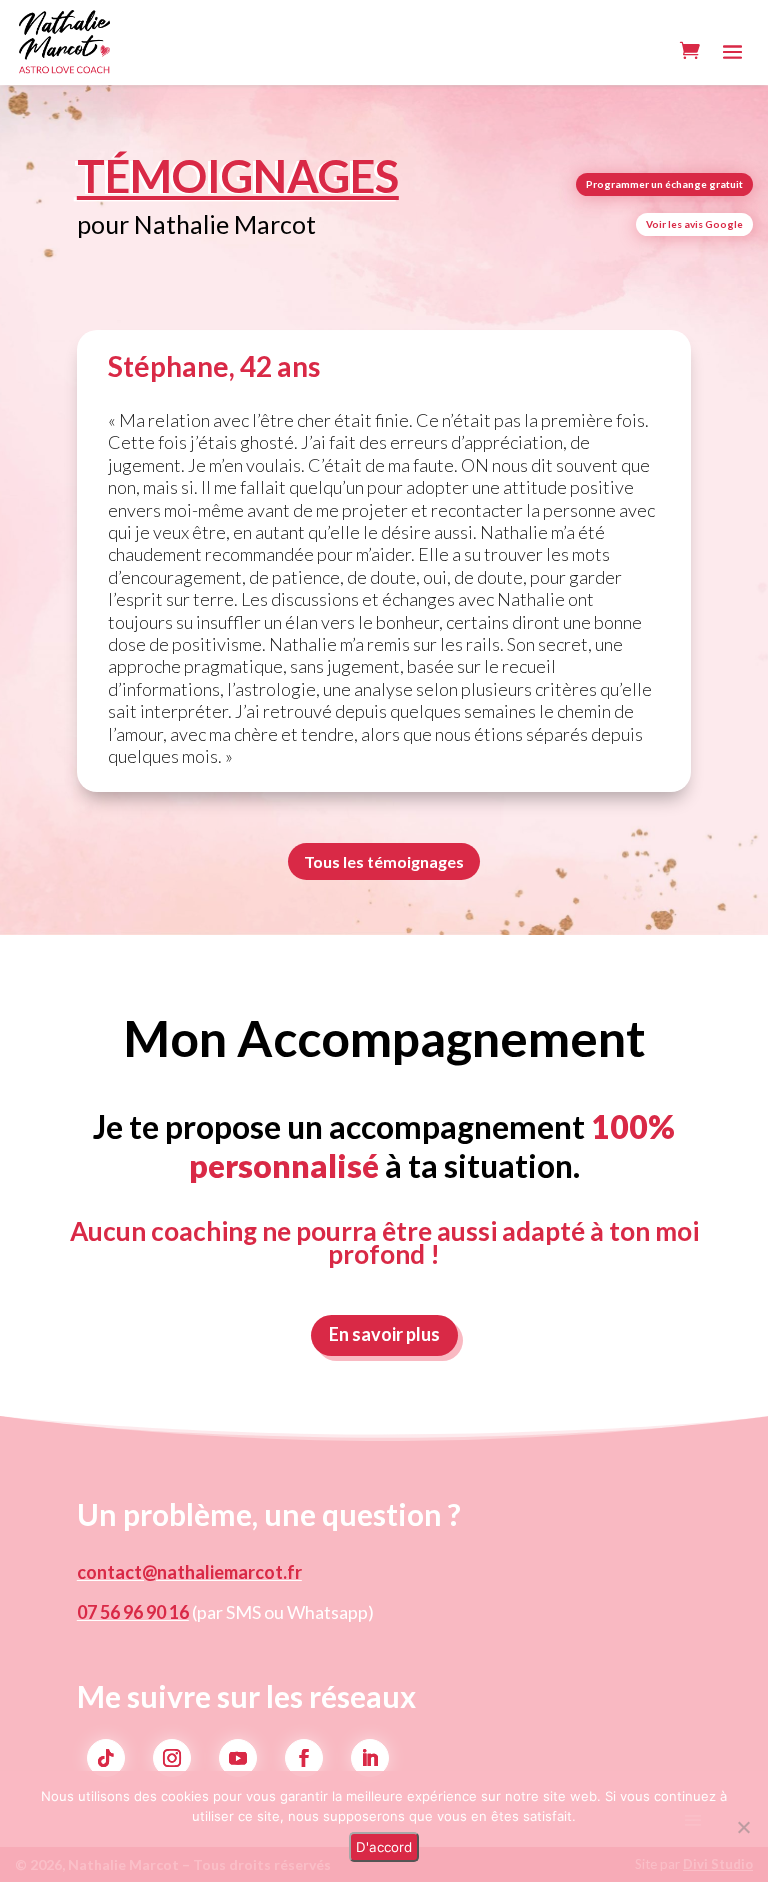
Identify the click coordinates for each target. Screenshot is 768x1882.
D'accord (384, 1847)
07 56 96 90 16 (133, 1612)
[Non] (743, 1827)
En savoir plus (384, 1334)
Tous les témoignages (384, 861)
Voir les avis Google (694, 224)
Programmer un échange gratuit (664, 184)
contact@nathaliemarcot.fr (189, 1572)
